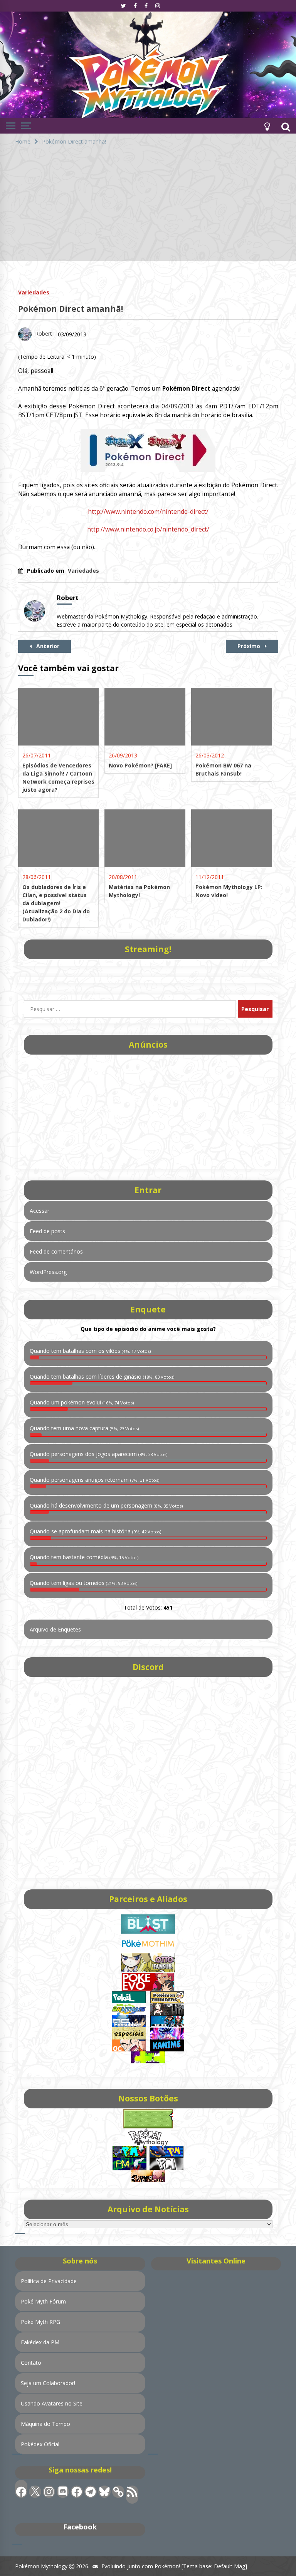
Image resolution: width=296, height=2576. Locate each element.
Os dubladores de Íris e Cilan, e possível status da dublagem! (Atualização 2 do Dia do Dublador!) (56, 903)
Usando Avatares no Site (52, 2403)
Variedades (34, 292)
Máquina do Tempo (45, 2424)
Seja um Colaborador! (48, 2383)
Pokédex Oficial (40, 2444)
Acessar (40, 1211)
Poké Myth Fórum (43, 2301)
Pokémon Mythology (41, 2566)
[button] (267, 126)
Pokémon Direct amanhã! (71, 309)
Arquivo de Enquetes (55, 1629)
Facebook (80, 2527)
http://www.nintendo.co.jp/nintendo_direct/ (148, 529)
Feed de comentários (56, 1251)
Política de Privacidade (49, 2281)
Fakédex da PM (40, 2342)
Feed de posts (47, 1231)
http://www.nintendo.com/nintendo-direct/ (148, 512)
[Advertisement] (148, 207)
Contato (31, 2363)
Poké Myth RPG (40, 2322)
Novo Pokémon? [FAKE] (140, 765)
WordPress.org (48, 1272)
